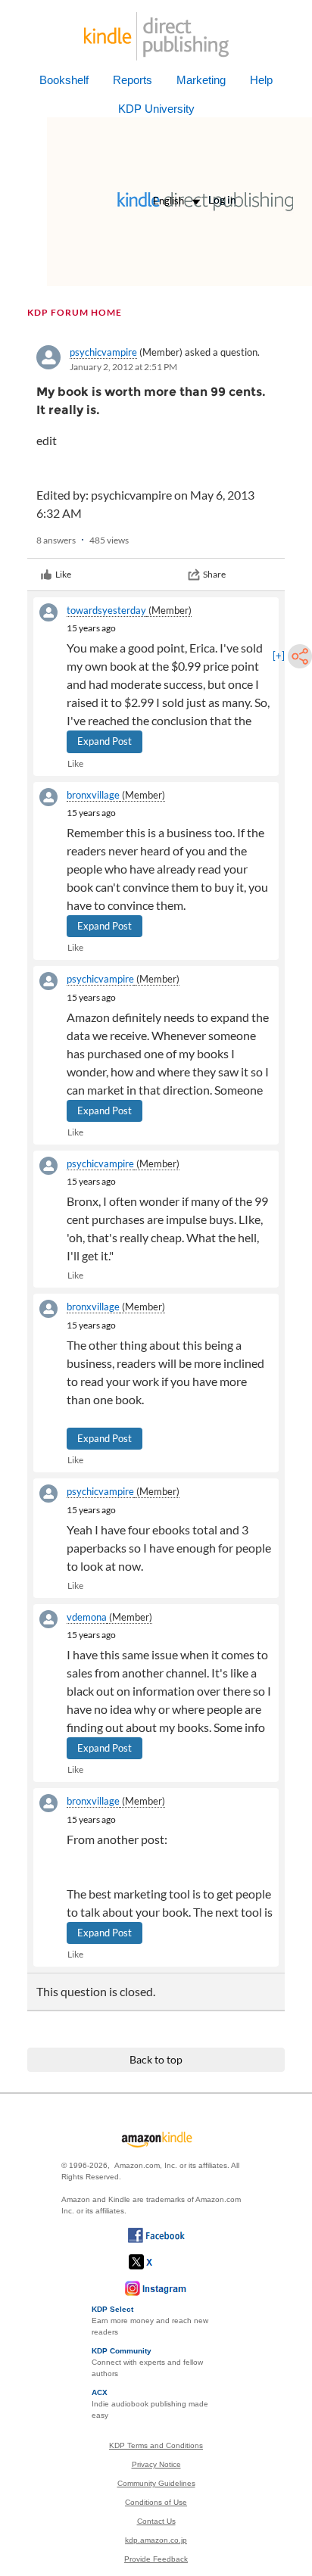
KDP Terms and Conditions (156, 2445)
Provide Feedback (156, 2559)
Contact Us (156, 2521)
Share (214, 574)
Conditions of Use (156, 2502)
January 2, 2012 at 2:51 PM (123, 367)
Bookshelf (64, 80)
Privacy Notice (156, 2464)
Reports (133, 80)
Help (261, 80)
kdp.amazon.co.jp (156, 2540)
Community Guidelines (156, 2483)
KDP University (156, 109)
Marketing (201, 80)
